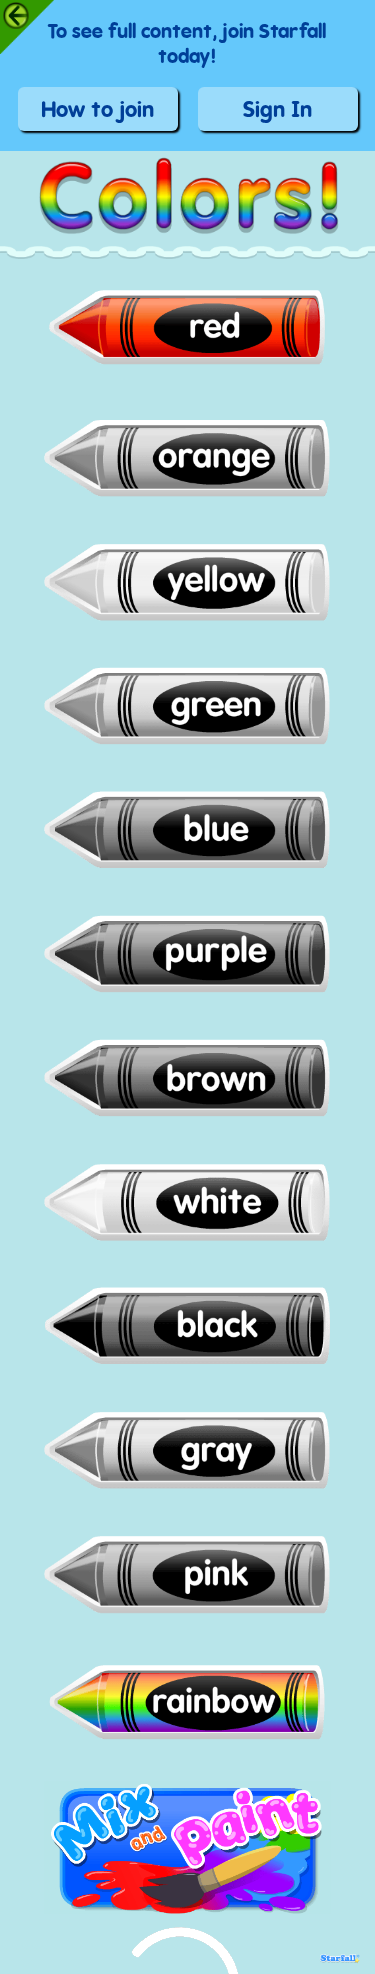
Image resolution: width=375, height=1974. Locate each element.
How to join (97, 112)
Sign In (277, 112)
